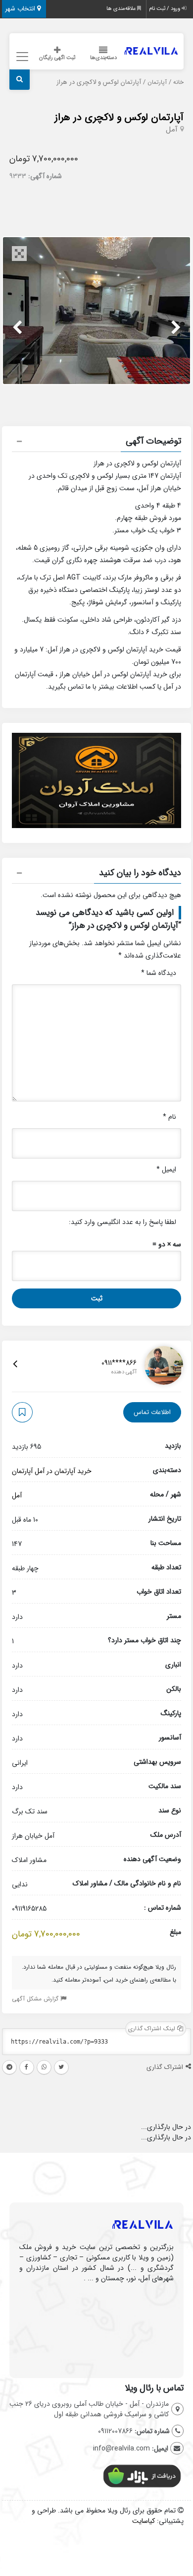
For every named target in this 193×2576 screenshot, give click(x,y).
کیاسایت (144, 2521)
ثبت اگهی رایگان (57, 58)
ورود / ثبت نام (165, 9)
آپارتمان (157, 82)
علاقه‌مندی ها (122, 9)
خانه (178, 82)
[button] (96, 443)
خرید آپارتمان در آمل (63, 1471)
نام (169, 1117)
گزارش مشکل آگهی (36, 1999)
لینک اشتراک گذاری (153, 2029)
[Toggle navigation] (21, 57)
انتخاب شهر (21, 9)
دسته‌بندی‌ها (103, 58)
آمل (172, 129)
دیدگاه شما (159, 973)
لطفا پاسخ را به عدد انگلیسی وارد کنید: (122, 1222)
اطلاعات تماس (152, 1412)
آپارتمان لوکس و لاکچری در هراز (119, 117)
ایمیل (166, 1169)
